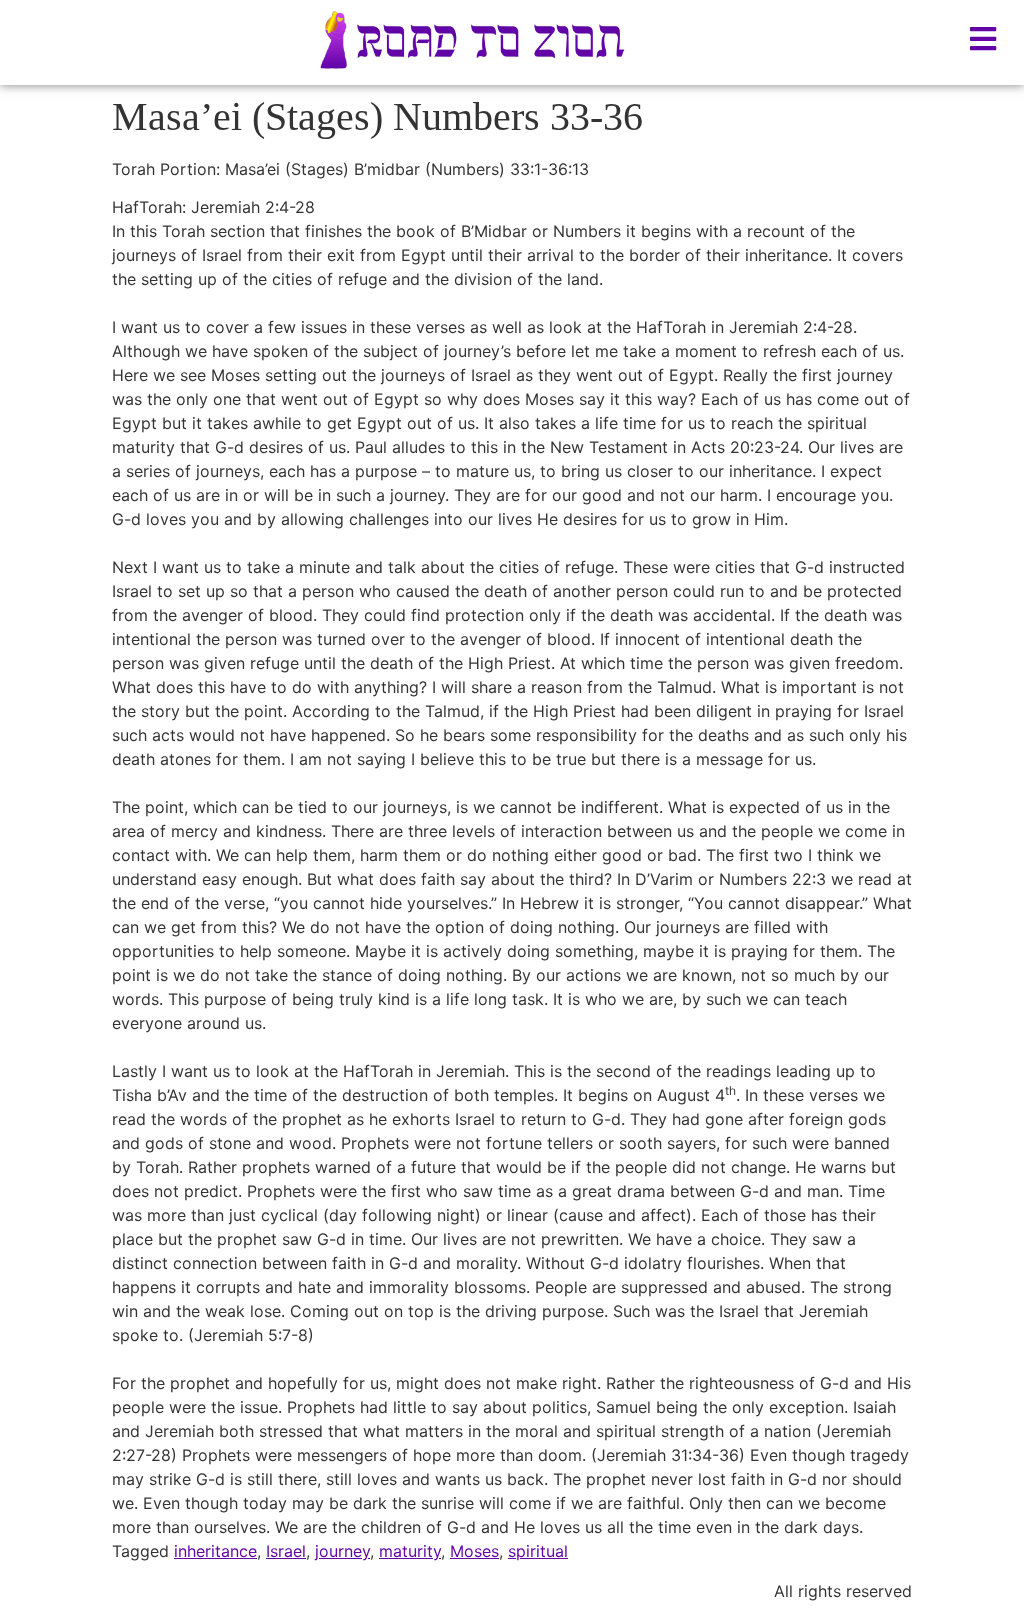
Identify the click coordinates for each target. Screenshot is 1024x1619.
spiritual (538, 1551)
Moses (474, 1551)
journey (342, 1551)
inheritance (215, 1551)
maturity (410, 1551)
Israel (286, 1551)
